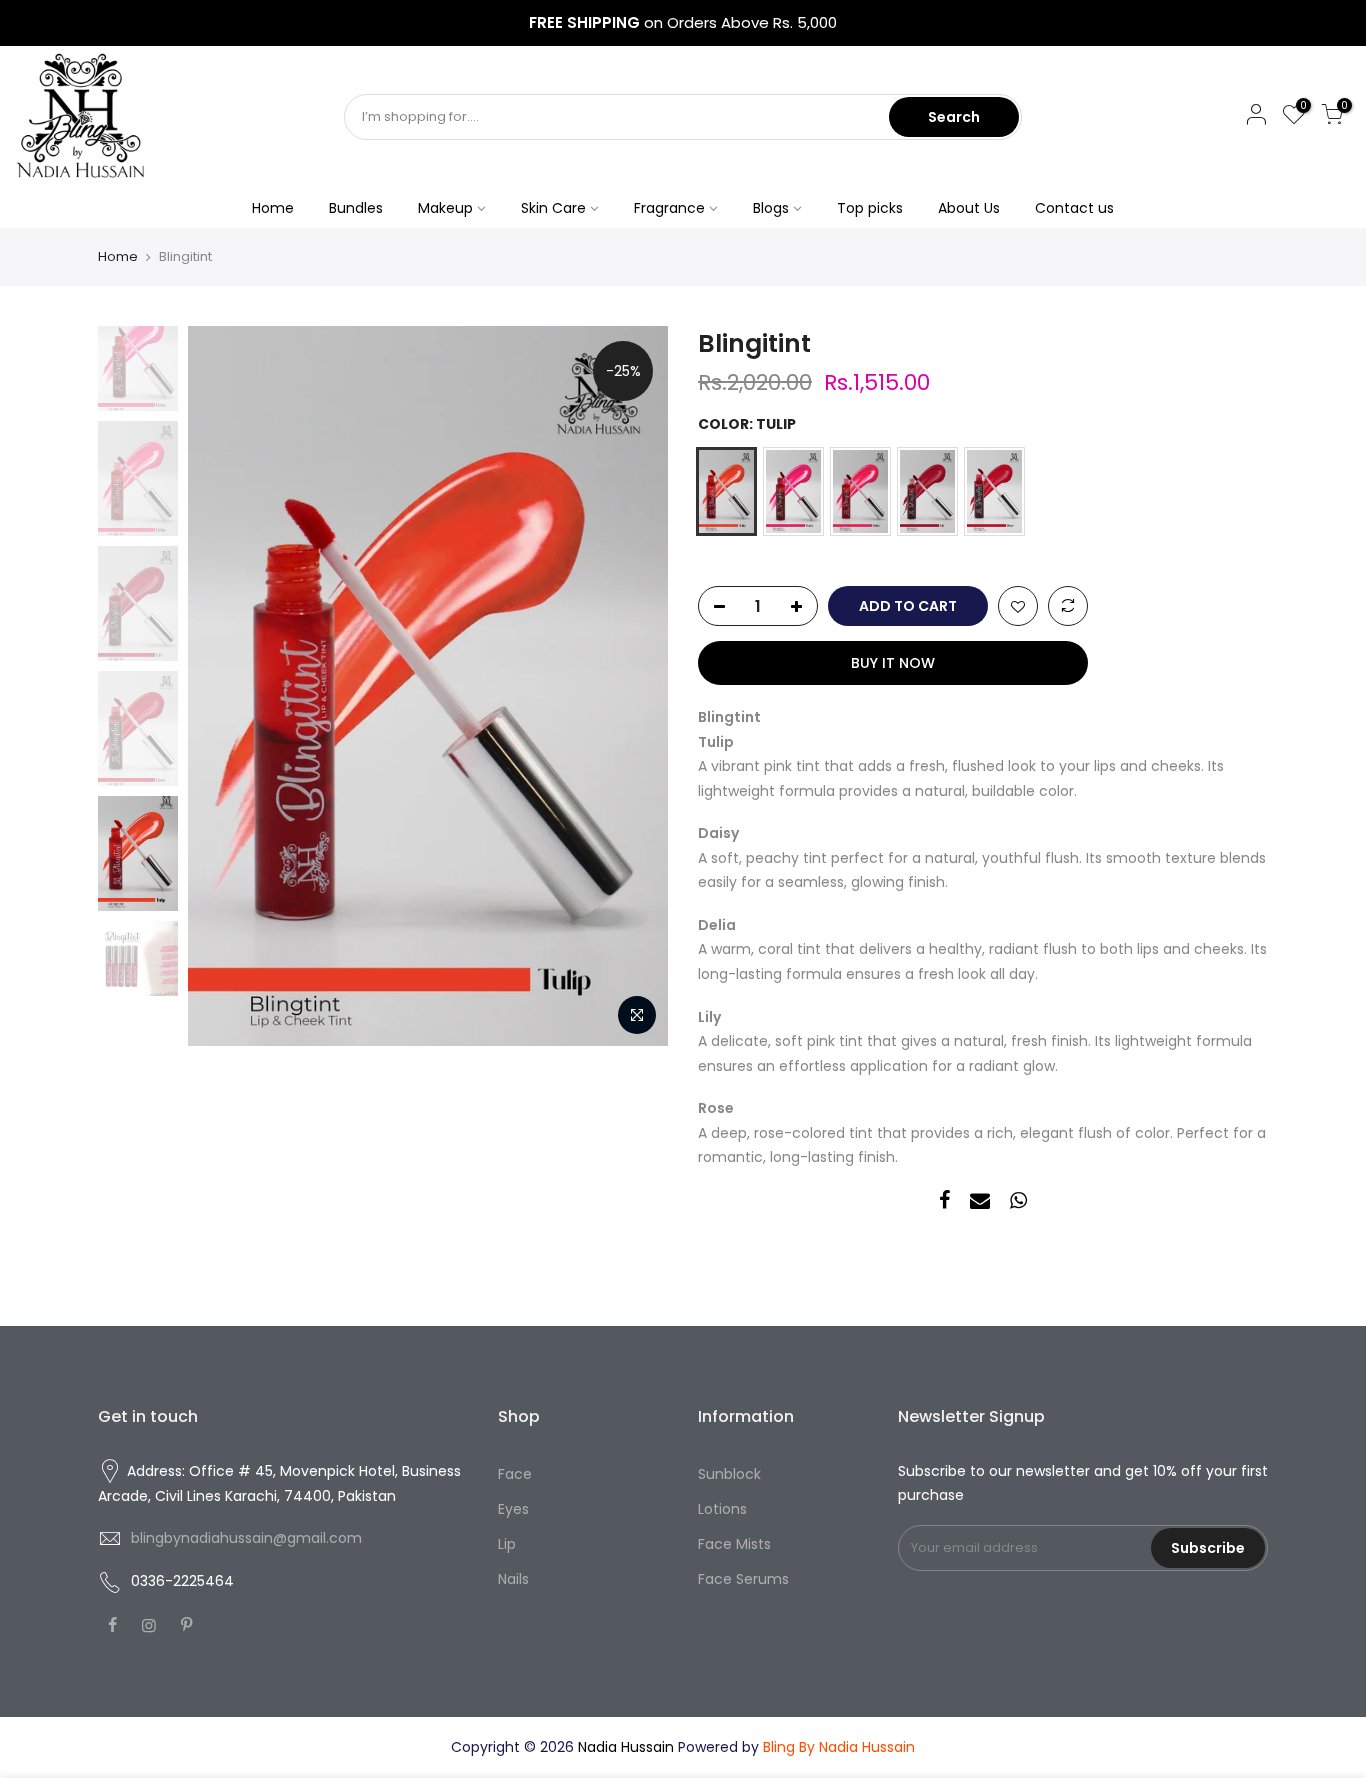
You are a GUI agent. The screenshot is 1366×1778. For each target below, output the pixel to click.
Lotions (722, 1509)
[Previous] (223, 686)
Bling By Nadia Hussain (839, 1747)
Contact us (1074, 208)
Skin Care (553, 208)
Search (954, 117)
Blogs (771, 208)
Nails (513, 1579)
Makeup (445, 208)
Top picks (870, 208)
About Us (969, 208)
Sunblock (729, 1474)
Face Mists (734, 1544)
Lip (507, 1544)
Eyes (513, 1509)
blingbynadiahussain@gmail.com (246, 1538)
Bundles (356, 208)
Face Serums (743, 1579)
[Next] (633, 686)
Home (273, 208)
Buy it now (893, 663)
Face (515, 1474)
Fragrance (669, 208)
